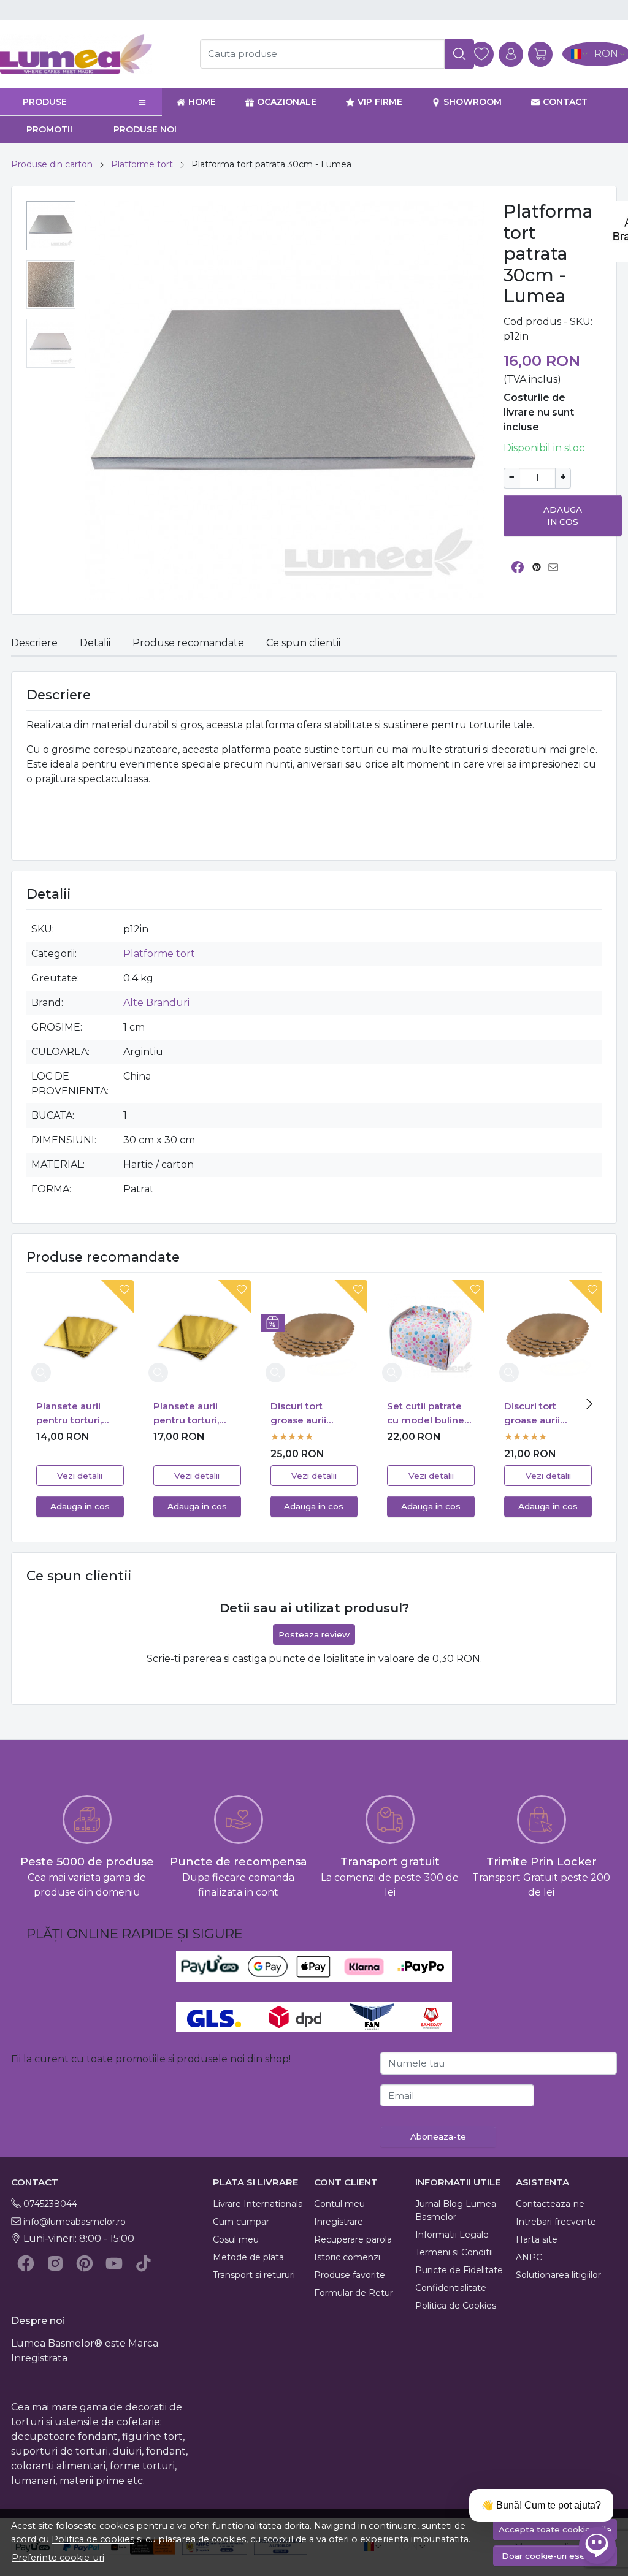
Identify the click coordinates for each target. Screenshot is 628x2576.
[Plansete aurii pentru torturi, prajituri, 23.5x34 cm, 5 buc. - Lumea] (80, 1334)
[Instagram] (55, 2263)
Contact (565, 102)
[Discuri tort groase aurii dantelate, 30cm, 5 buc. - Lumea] (314, 1334)
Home (202, 102)
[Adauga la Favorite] (114, 1297)
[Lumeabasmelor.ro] (93, 54)
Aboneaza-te (438, 2136)
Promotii (49, 129)
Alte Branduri (156, 1003)
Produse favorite (350, 2275)
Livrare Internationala (258, 2204)
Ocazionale (287, 102)
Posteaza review (314, 1634)
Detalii (95, 643)
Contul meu (339, 2204)
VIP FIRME (380, 102)
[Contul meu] (511, 54)
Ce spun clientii (303, 643)
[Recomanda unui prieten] (557, 567)
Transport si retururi (254, 2275)
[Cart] (540, 54)
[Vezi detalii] (41, 1373)
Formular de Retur (354, 2293)
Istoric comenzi (347, 2257)
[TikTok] (144, 2263)
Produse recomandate (188, 643)
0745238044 (50, 2204)
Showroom (473, 102)
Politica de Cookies (456, 2306)
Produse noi (145, 129)
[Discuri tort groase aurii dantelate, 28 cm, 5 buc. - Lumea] (548, 1334)
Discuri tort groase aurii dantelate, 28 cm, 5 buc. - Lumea (545, 1414)
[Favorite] (481, 54)
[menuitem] (51, 226)
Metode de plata (248, 2257)
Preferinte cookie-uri (58, 2558)
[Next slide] (589, 1404)
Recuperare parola (353, 2239)
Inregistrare (339, 2222)
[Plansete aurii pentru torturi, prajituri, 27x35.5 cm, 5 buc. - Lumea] (197, 1334)
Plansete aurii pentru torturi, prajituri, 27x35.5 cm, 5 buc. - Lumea (191, 1414)
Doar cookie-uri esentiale (555, 2556)
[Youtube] (114, 2263)
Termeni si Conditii (454, 2252)
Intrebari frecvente (556, 2222)
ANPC (529, 2257)
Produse (45, 102)
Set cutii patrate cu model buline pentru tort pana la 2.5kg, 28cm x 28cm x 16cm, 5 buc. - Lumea (426, 1414)
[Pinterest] (85, 2263)
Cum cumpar (241, 2222)
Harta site (537, 2239)
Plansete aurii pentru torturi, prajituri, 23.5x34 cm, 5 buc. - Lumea (75, 1414)
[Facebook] (26, 2263)
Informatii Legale (452, 2235)
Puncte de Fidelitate (459, 2270)
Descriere (34, 643)
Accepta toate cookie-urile (555, 2529)
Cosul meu (236, 2239)
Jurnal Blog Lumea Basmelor (456, 2210)
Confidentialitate (451, 2288)
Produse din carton (52, 164)
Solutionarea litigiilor (558, 2275)
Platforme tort (142, 164)
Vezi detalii (80, 1476)
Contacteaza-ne (550, 2204)
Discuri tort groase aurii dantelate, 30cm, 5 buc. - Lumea (311, 1414)
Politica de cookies (93, 2539)
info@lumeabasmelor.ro (75, 2222)
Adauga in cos (563, 516)
